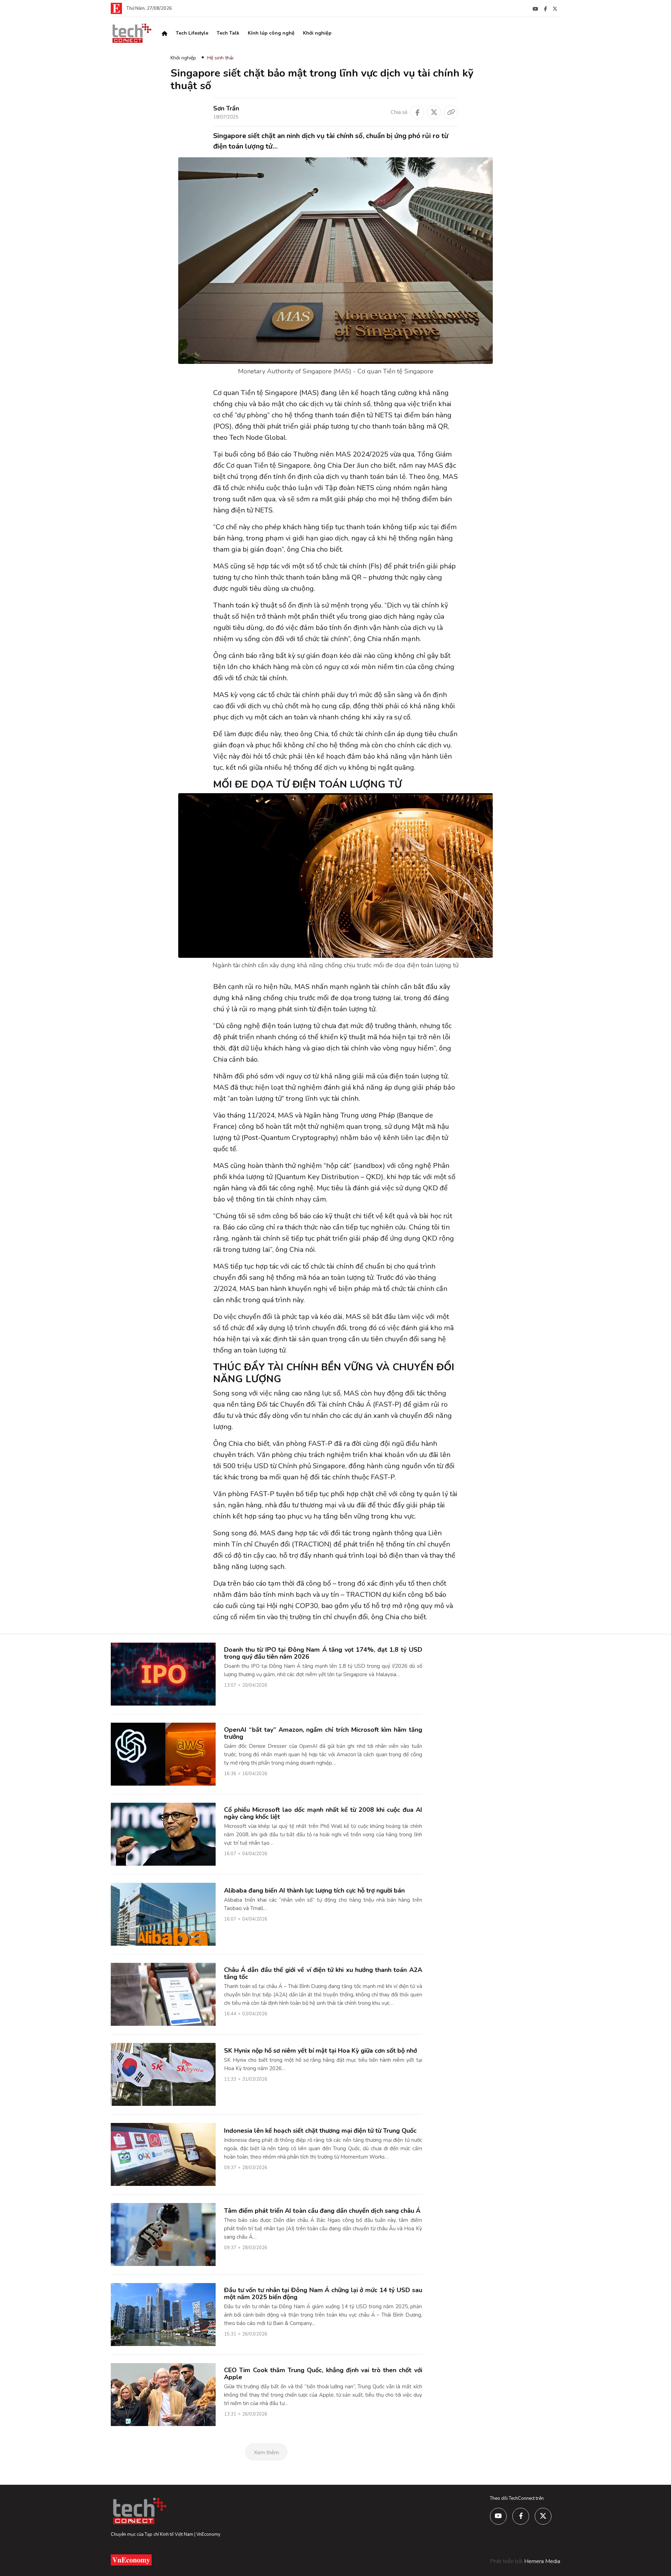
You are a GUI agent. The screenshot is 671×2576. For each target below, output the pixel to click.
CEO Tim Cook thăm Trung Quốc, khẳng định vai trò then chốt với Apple (323, 2374)
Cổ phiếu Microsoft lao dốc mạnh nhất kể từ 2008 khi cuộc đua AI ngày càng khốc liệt (323, 1813)
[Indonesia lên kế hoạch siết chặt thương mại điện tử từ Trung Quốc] (163, 2154)
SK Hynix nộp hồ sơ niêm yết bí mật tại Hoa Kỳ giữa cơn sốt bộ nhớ (320, 2051)
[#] (535, 8)
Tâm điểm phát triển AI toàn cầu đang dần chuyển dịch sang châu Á (322, 2211)
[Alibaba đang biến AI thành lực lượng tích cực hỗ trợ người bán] (163, 1914)
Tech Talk (228, 33)
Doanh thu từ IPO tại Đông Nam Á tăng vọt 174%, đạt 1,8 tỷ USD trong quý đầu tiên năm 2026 (323, 1653)
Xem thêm (266, 2453)
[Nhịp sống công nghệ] (131, 33)
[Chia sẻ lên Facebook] (417, 112)
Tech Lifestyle (192, 33)
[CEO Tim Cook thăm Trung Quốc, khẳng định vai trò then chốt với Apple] (163, 2394)
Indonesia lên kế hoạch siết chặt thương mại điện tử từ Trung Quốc (320, 2131)
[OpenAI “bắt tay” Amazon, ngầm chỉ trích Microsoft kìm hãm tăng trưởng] (163, 1754)
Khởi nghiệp (317, 33)
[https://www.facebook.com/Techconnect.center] (545, 8)
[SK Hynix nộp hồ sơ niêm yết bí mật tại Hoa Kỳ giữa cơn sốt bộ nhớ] (163, 2074)
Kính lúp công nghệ (271, 33)
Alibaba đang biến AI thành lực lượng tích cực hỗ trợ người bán (314, 1890)
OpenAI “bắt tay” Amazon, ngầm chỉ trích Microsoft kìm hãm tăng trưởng (323, 1733)
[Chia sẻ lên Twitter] (434, 112)
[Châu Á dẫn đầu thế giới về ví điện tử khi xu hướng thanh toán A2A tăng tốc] (163, 1994)
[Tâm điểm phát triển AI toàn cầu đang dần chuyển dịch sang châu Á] (163, 2234)
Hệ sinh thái (220, 58)
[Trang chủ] (165, 33)
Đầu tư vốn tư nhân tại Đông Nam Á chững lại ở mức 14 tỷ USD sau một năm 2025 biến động (323, 2294)
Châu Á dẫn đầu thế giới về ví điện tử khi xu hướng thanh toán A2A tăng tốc (323, 1973)
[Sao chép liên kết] (451, 112)
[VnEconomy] (116, 8)
